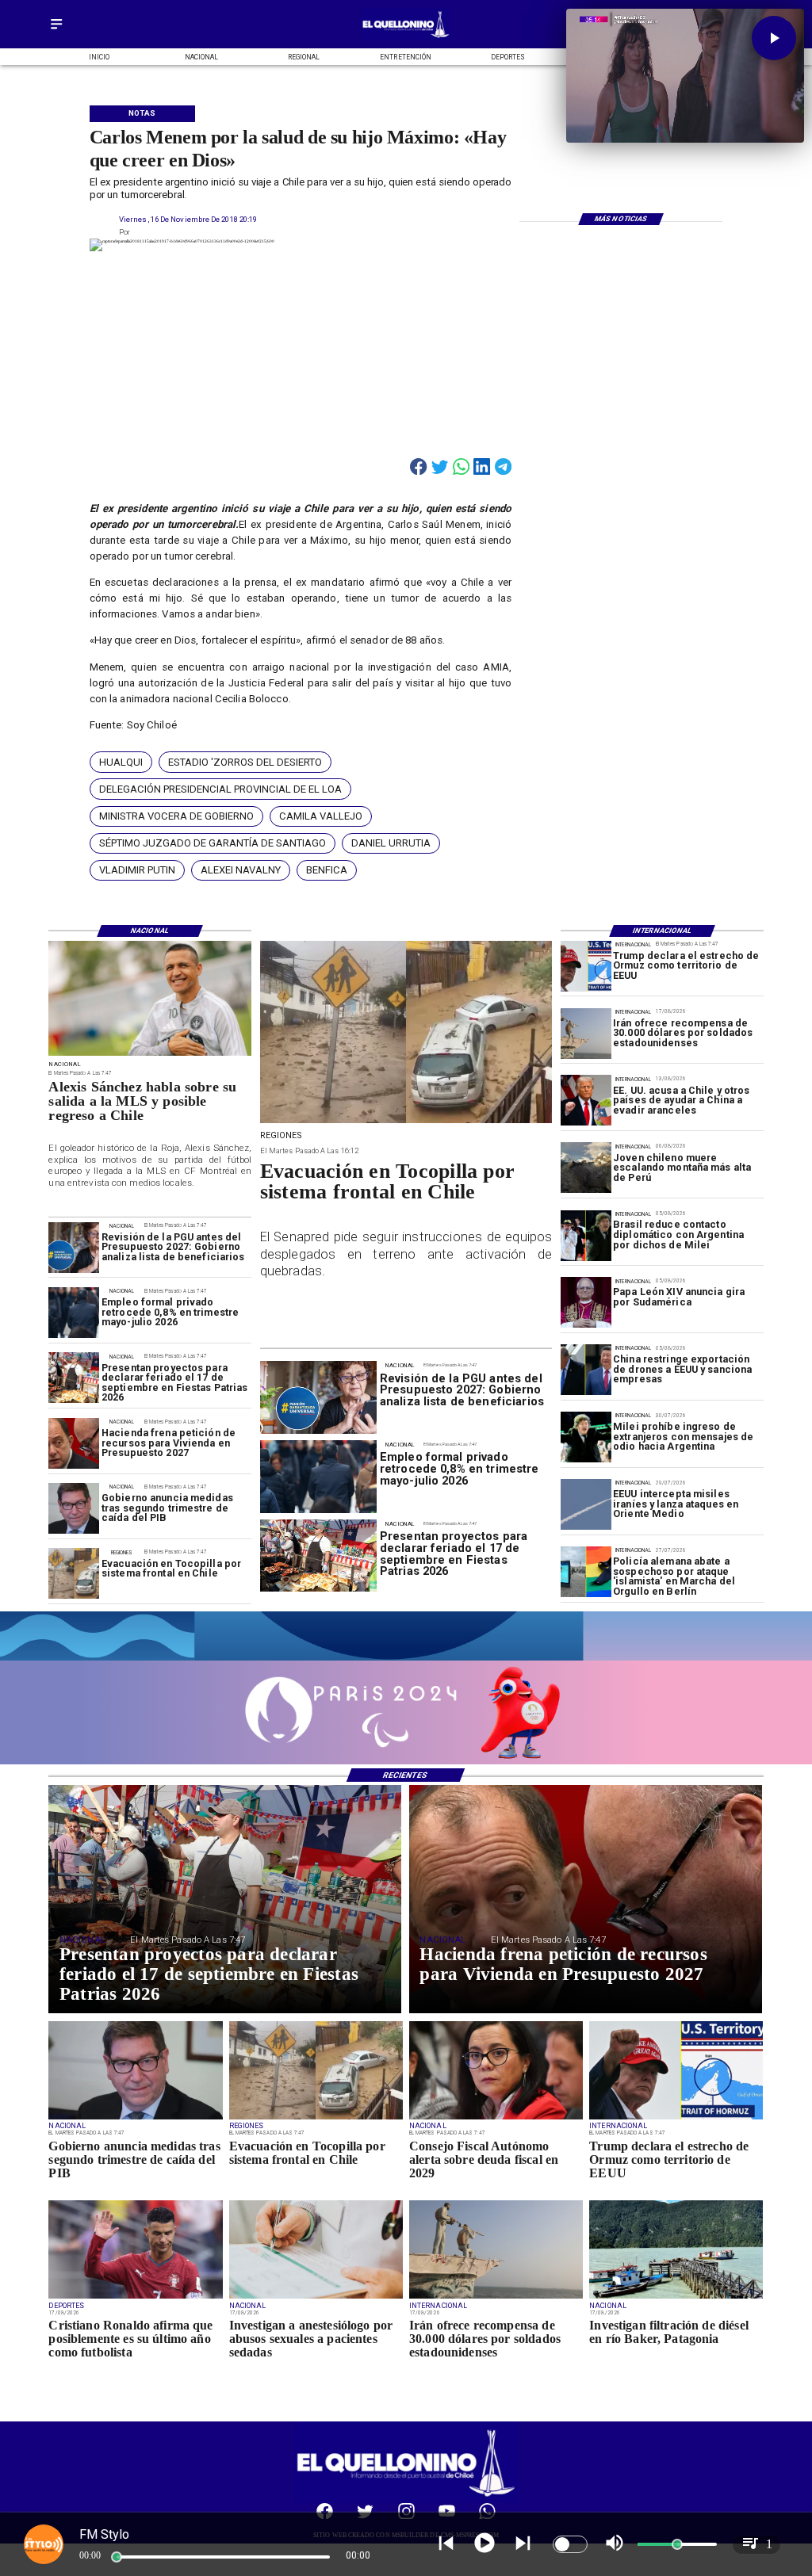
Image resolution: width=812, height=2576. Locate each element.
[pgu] (74, 1248)
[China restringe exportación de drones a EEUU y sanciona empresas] (586, 1370)
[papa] (586, 1303)
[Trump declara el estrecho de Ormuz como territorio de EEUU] (586, 966)
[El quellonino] (406, 38)
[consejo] (496, 2119)
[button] (121, 762)
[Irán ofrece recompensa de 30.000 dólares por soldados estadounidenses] (586, 1034)
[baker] (676, 2298)
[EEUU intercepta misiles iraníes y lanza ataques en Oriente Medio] (586, 1504)
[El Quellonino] (56, 30)
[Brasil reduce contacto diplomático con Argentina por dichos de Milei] (586, 1236)
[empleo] (74, 1313)
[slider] (117, 2557)
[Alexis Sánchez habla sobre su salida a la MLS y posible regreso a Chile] (150, 1055)
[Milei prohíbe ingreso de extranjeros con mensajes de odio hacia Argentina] (586, 1438)
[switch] (570, 2544)
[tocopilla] (74, 1574)
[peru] (586, 1168)
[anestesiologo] (316, 2298)
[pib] (74, 1509)
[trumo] (586, 1101)
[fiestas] (74, 1378)
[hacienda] (74, 1443)
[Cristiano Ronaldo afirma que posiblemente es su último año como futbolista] (135, 2298)
